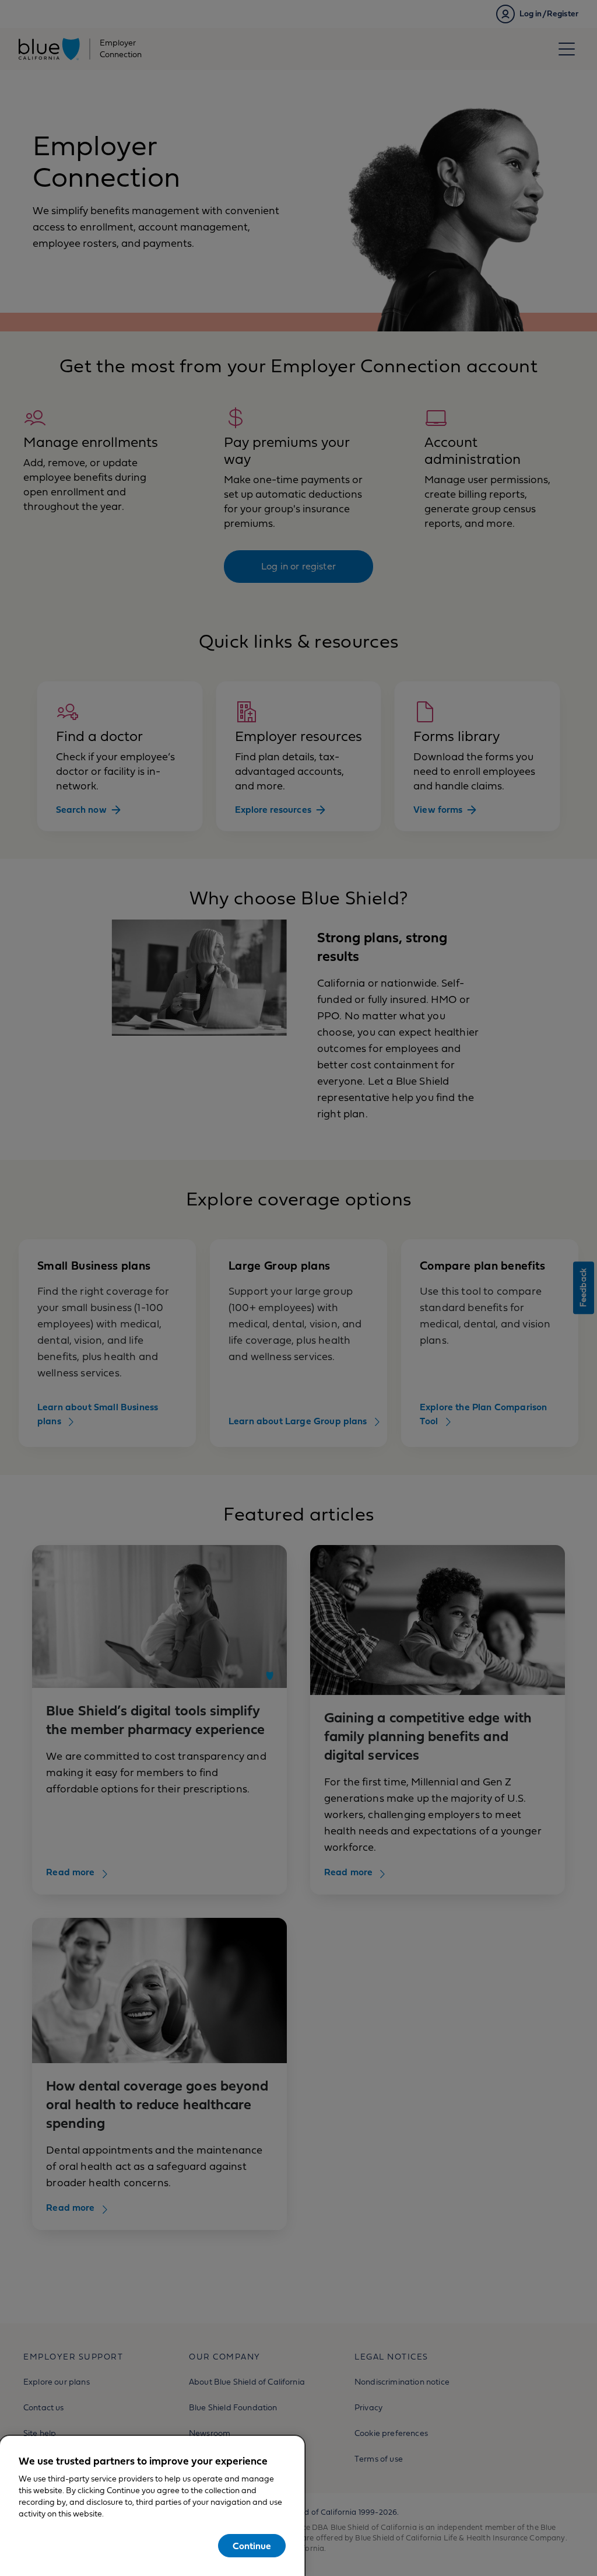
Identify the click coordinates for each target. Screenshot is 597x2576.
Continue (252, 2546)
